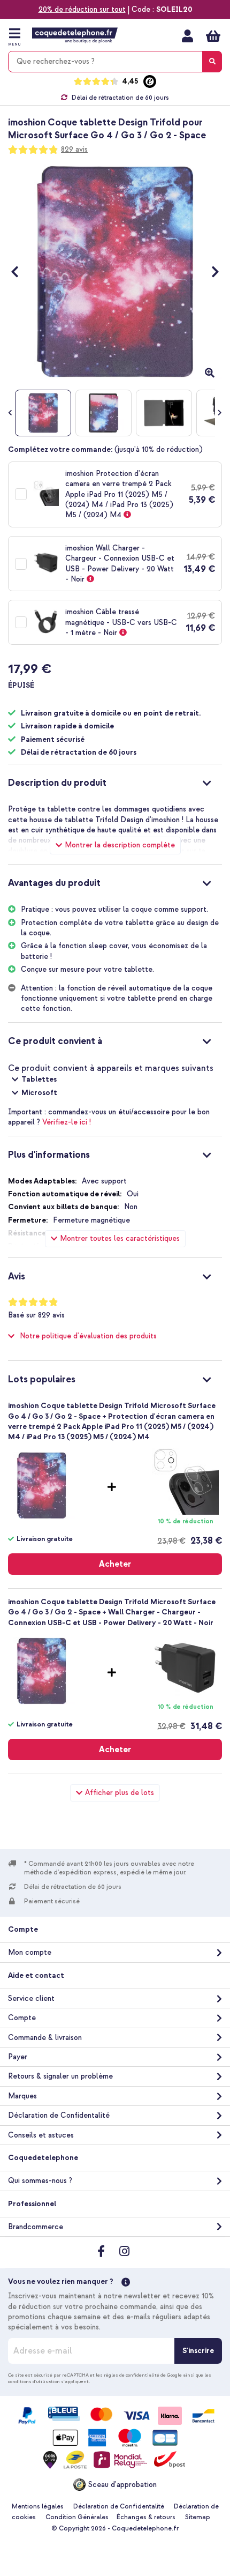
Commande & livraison (45, 2038)
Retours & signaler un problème (60, 2076)
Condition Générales (77, 2517)
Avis (17, 1276)
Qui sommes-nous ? (40, 2181)
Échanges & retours (146, 2517)
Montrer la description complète (120, 845)
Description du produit (57, 783)
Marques (22, 2096)
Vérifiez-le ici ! (67, 1122)
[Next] (210, 271)
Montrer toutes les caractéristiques (120, 1238)
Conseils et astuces (41, 2135)
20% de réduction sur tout (82, 9)
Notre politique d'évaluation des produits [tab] (88, 1336)
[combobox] (115, 62)
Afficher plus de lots (120, 1793)
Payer (18, 2057)
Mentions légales (38, 2507)
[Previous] (20, 271)
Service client (31, 1998)
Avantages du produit (54, 883)
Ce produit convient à (55, 1041)
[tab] (115, 781)
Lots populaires (42, 1379)
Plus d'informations (49, 1155)
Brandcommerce (36, 2227)
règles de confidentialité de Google (143, 2375)
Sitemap (198, 2517)
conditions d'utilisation (34, 2381)
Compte (22, 2018)
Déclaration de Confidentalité (59, 2115)
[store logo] (75, 35)
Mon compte (187, 36)
